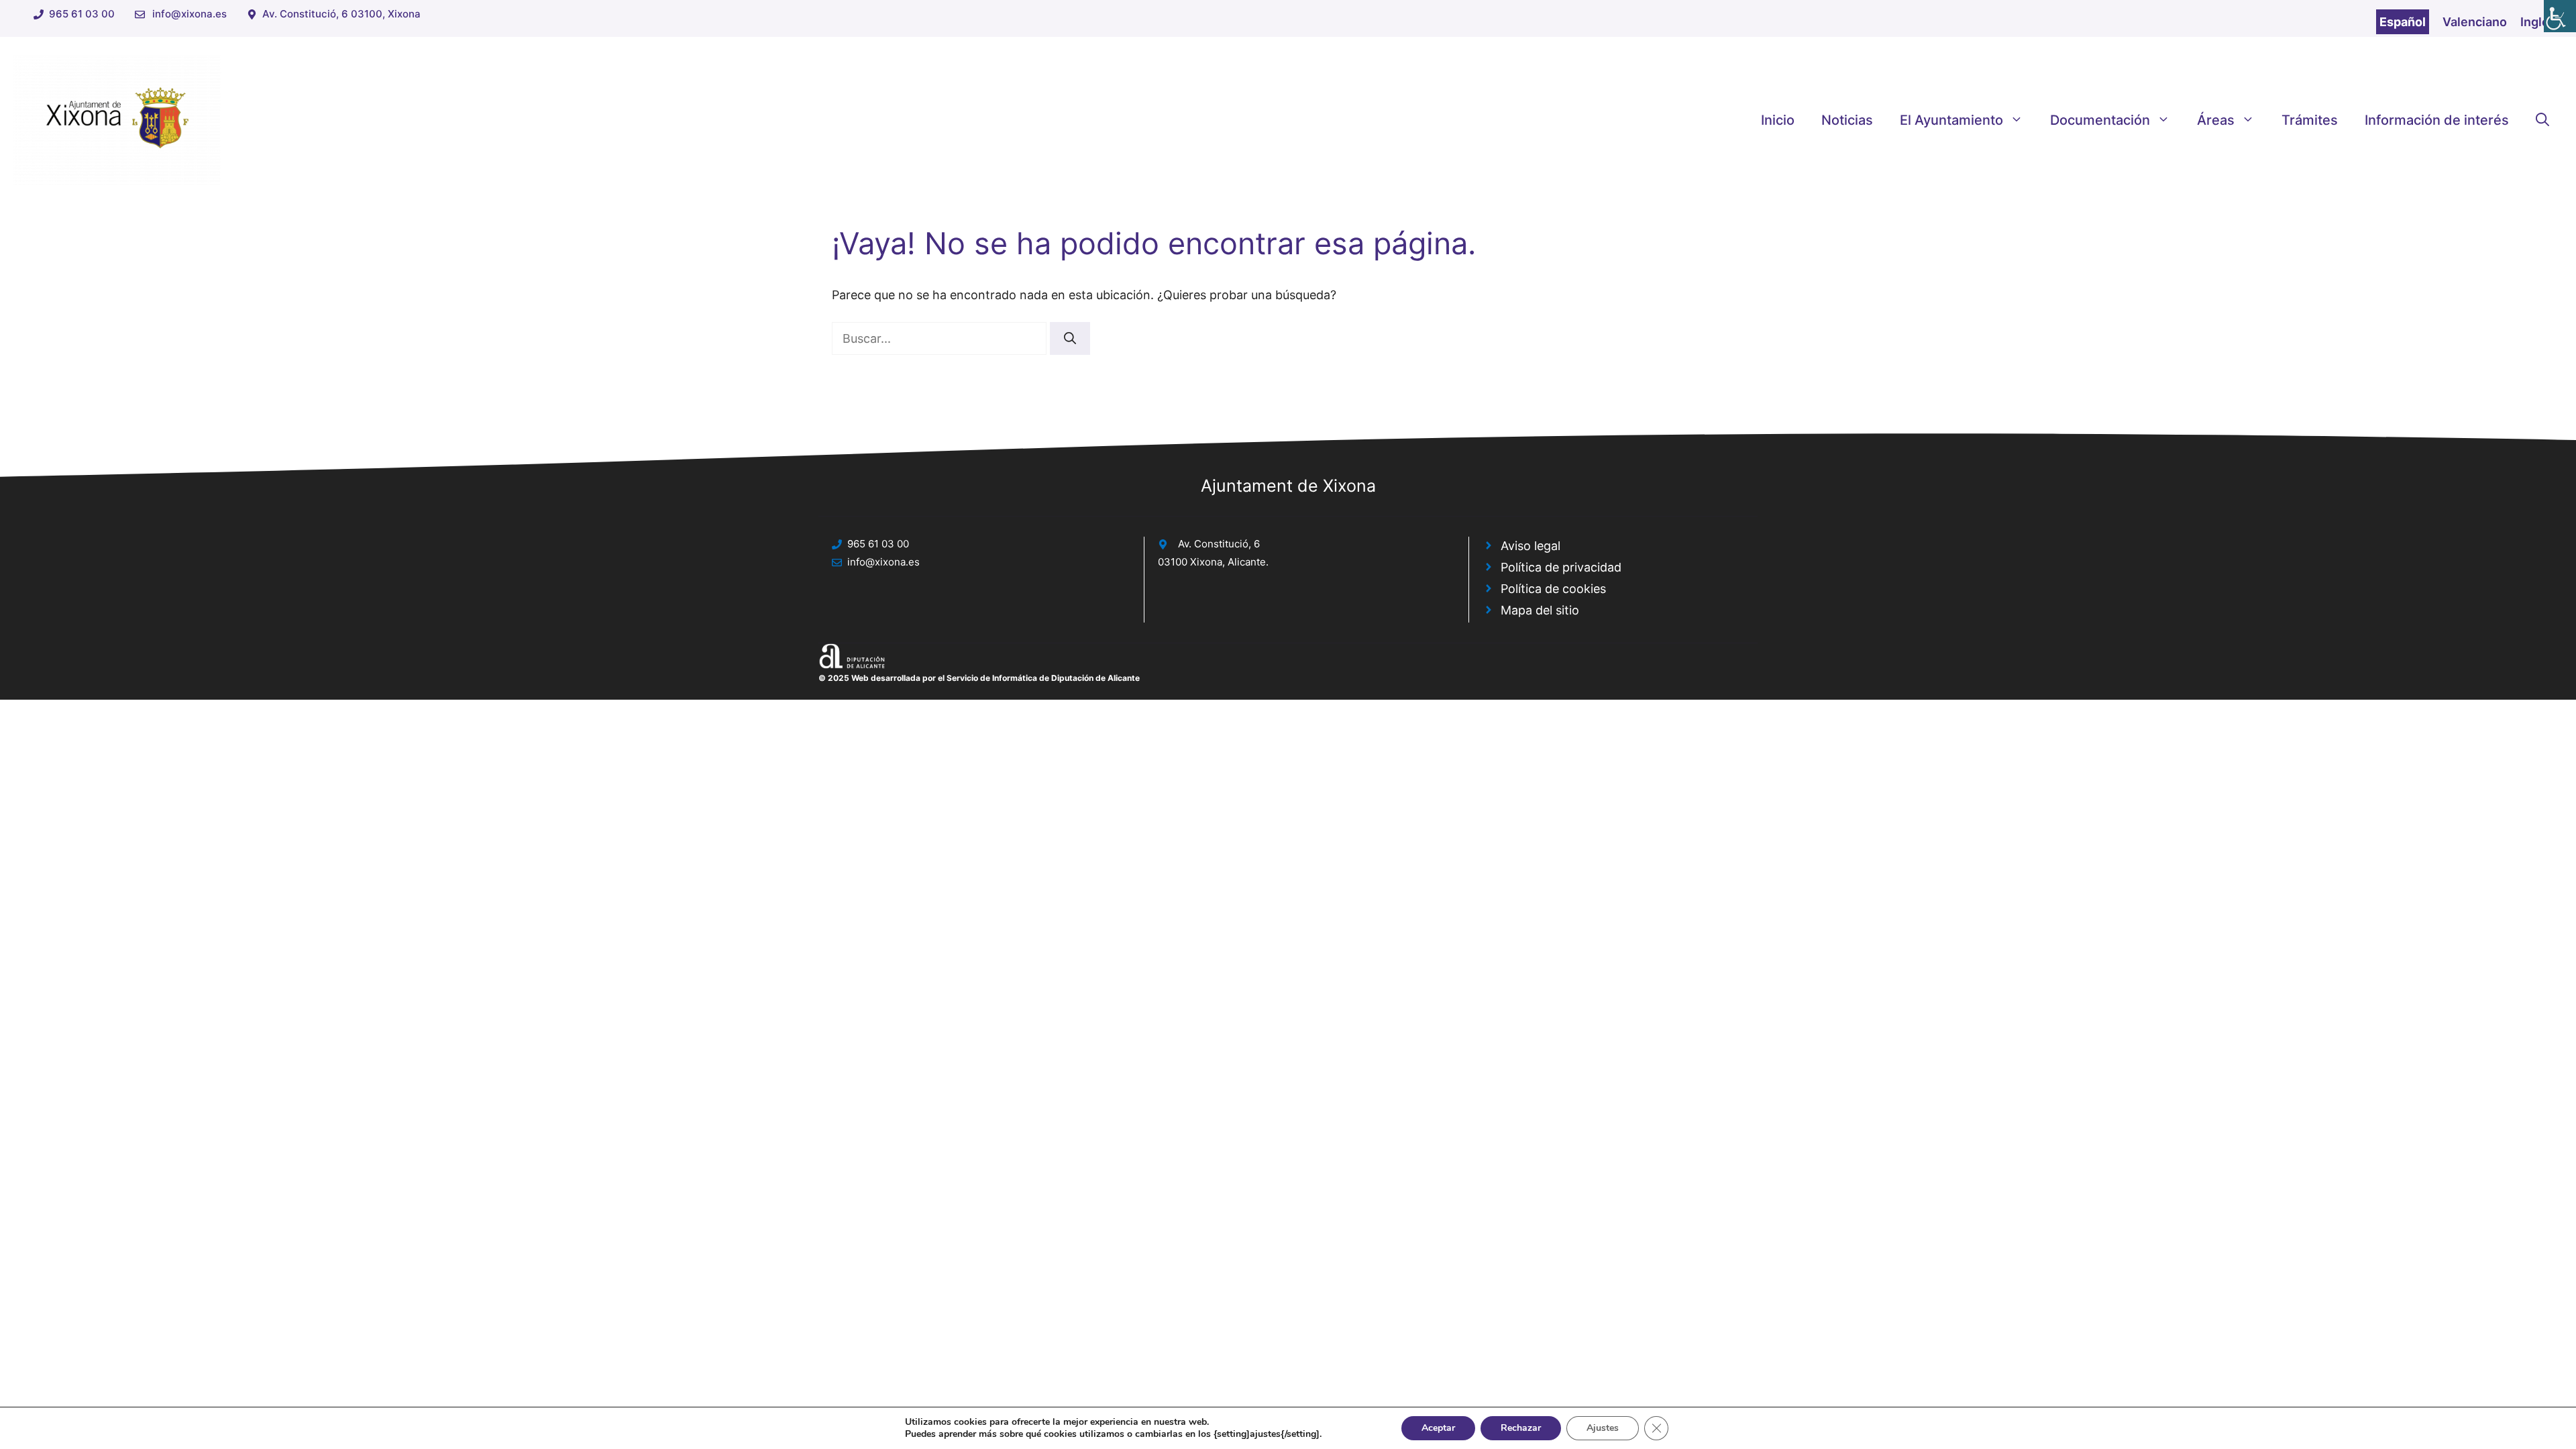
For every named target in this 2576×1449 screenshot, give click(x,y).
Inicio (1778, 120)
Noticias (1847, 120)
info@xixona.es (190, 14)
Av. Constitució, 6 (1219, 544)
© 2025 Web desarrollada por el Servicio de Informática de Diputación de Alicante (979, 678)
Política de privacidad (1561, 567)
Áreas (2216, 120)
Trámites (2310, 120)
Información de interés (2437, 120)
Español (2403, 22)
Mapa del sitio (1540, 610)
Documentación (2100, 120)
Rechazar (1521, 1428)
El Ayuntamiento (1951, 120)
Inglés (2538, 22)
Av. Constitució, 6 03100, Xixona (341, 14)
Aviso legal (1531, 546)
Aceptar (1438, 1428)
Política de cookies (1553, 589)
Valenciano (2475, 22)
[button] (2542, 120)
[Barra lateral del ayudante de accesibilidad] (2560, 16)
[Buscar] (1070, 338)
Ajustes (1603, 1428)
